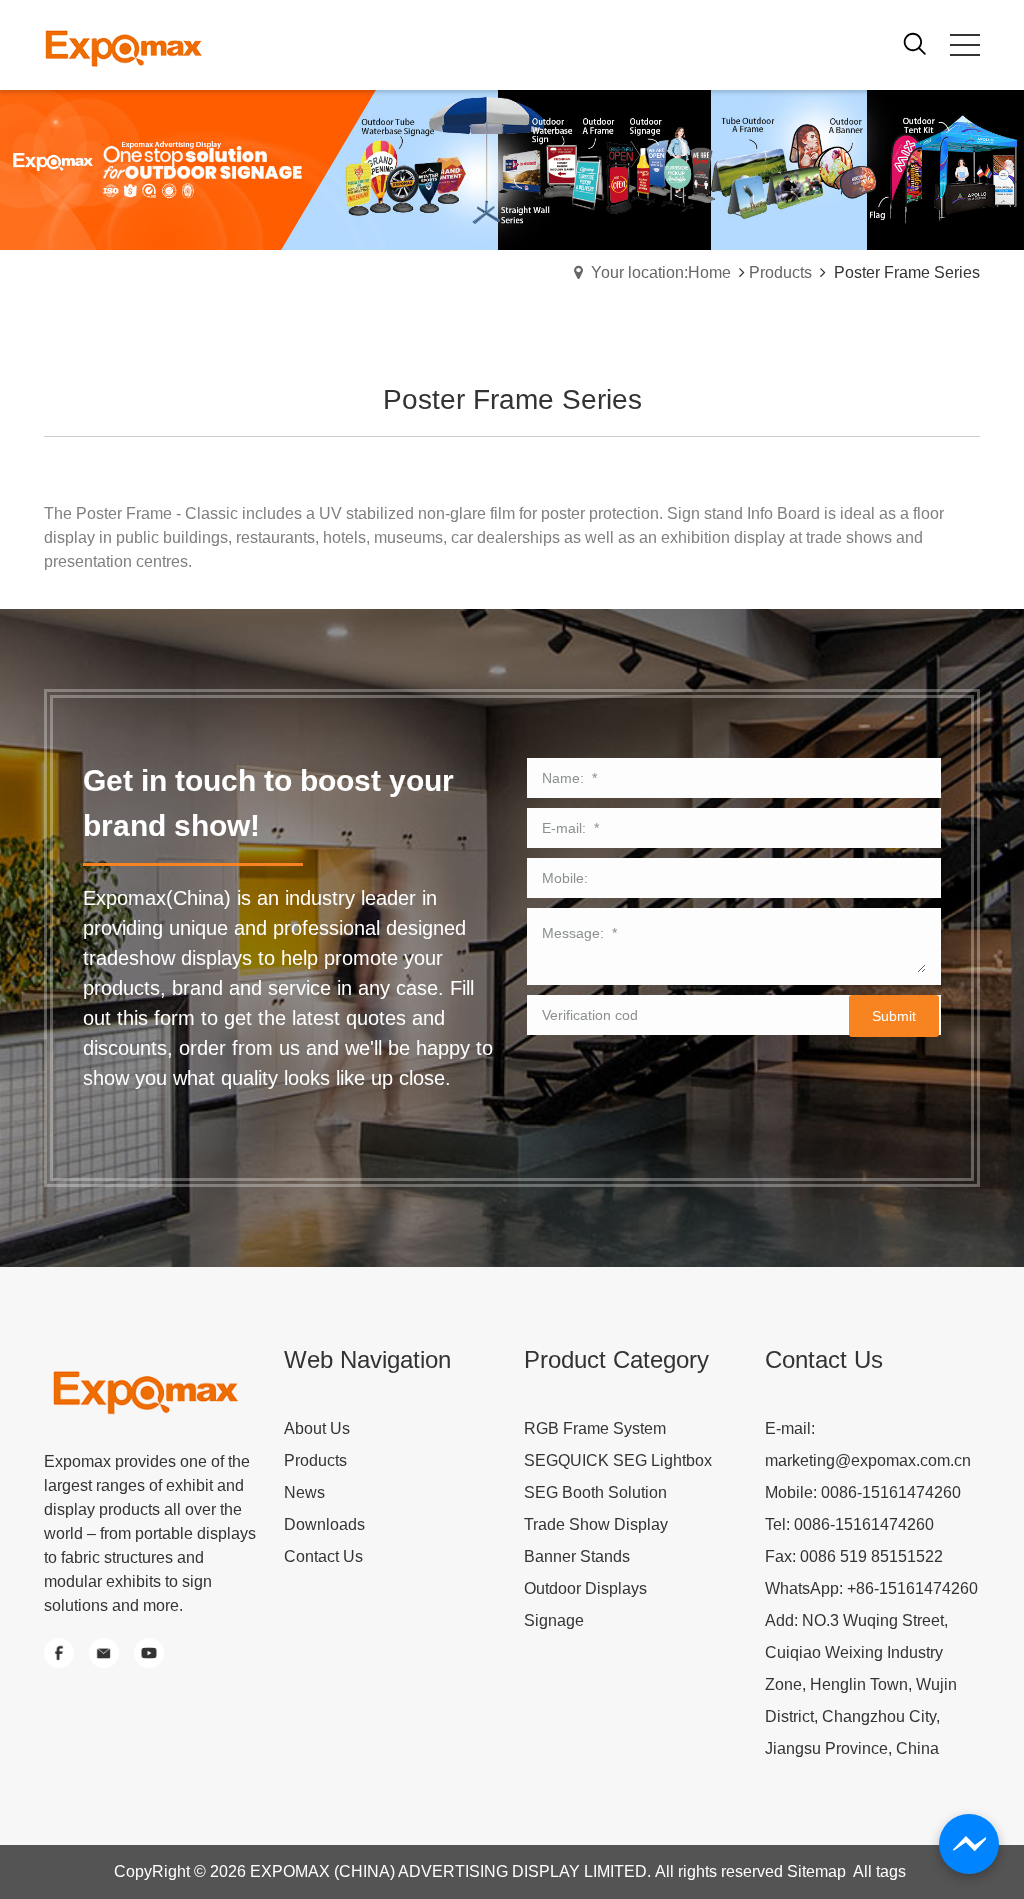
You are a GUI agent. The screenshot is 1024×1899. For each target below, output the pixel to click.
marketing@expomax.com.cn (868, 1460)
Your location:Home (661, 272)
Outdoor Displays (585, 1588)
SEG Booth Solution (595, 1492)
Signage (554, 1620)
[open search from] (915, 42)
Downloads (324, 1524)
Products (780, 272)
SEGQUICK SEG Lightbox (618, 1460)
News (304, 1492)
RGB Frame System (595, 1428)
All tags (879, 1871)
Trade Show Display (596, 1524)
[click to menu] (965, 45)
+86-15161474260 (912, 1588)
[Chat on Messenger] (969, 1844)
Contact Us (323, 1556)
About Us (317, 1428)
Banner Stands (577, 1556)
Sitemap (816, 1871)
